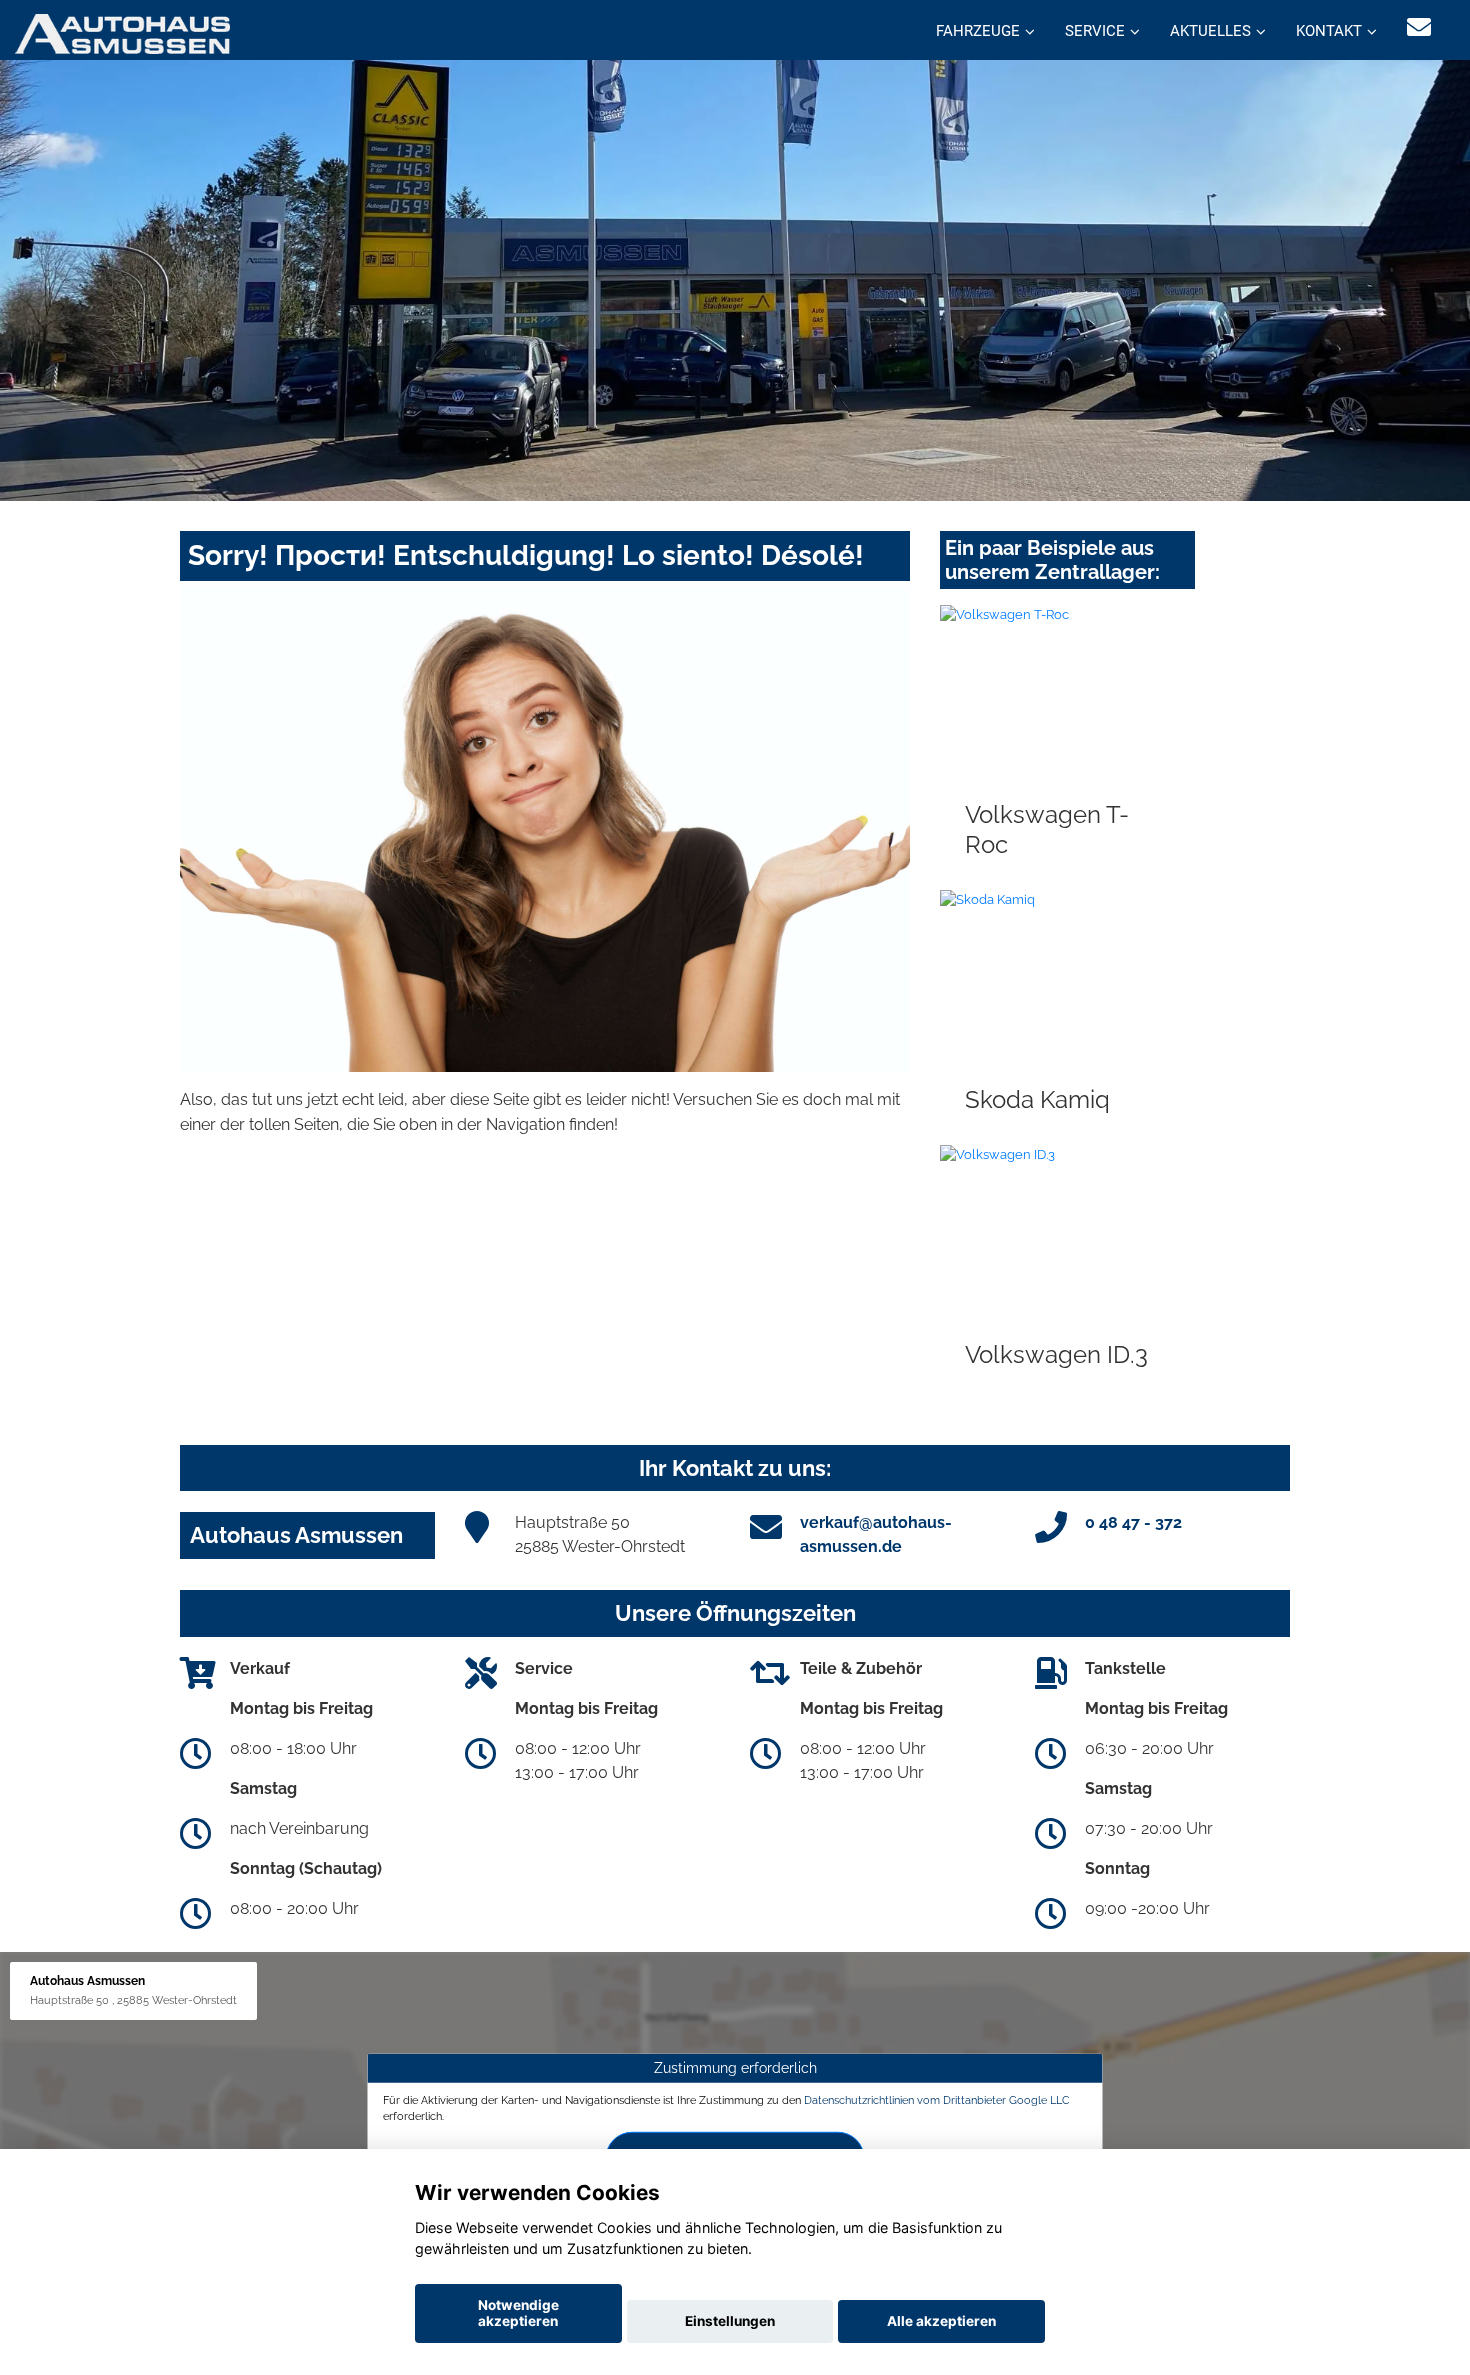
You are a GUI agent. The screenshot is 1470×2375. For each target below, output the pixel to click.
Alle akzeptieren (941, 2321)
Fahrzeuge (978, 31)
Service (1095, 31)
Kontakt (1329, 31)
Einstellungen (730, 2321)
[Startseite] (122, 32)
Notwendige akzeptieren (518, 2313)
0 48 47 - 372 (1133, 1522)
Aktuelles (1210, 31)
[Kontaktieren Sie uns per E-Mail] (1419, 27)
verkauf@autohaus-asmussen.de (876, 1534)
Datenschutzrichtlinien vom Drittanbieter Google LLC (937, 2100)
